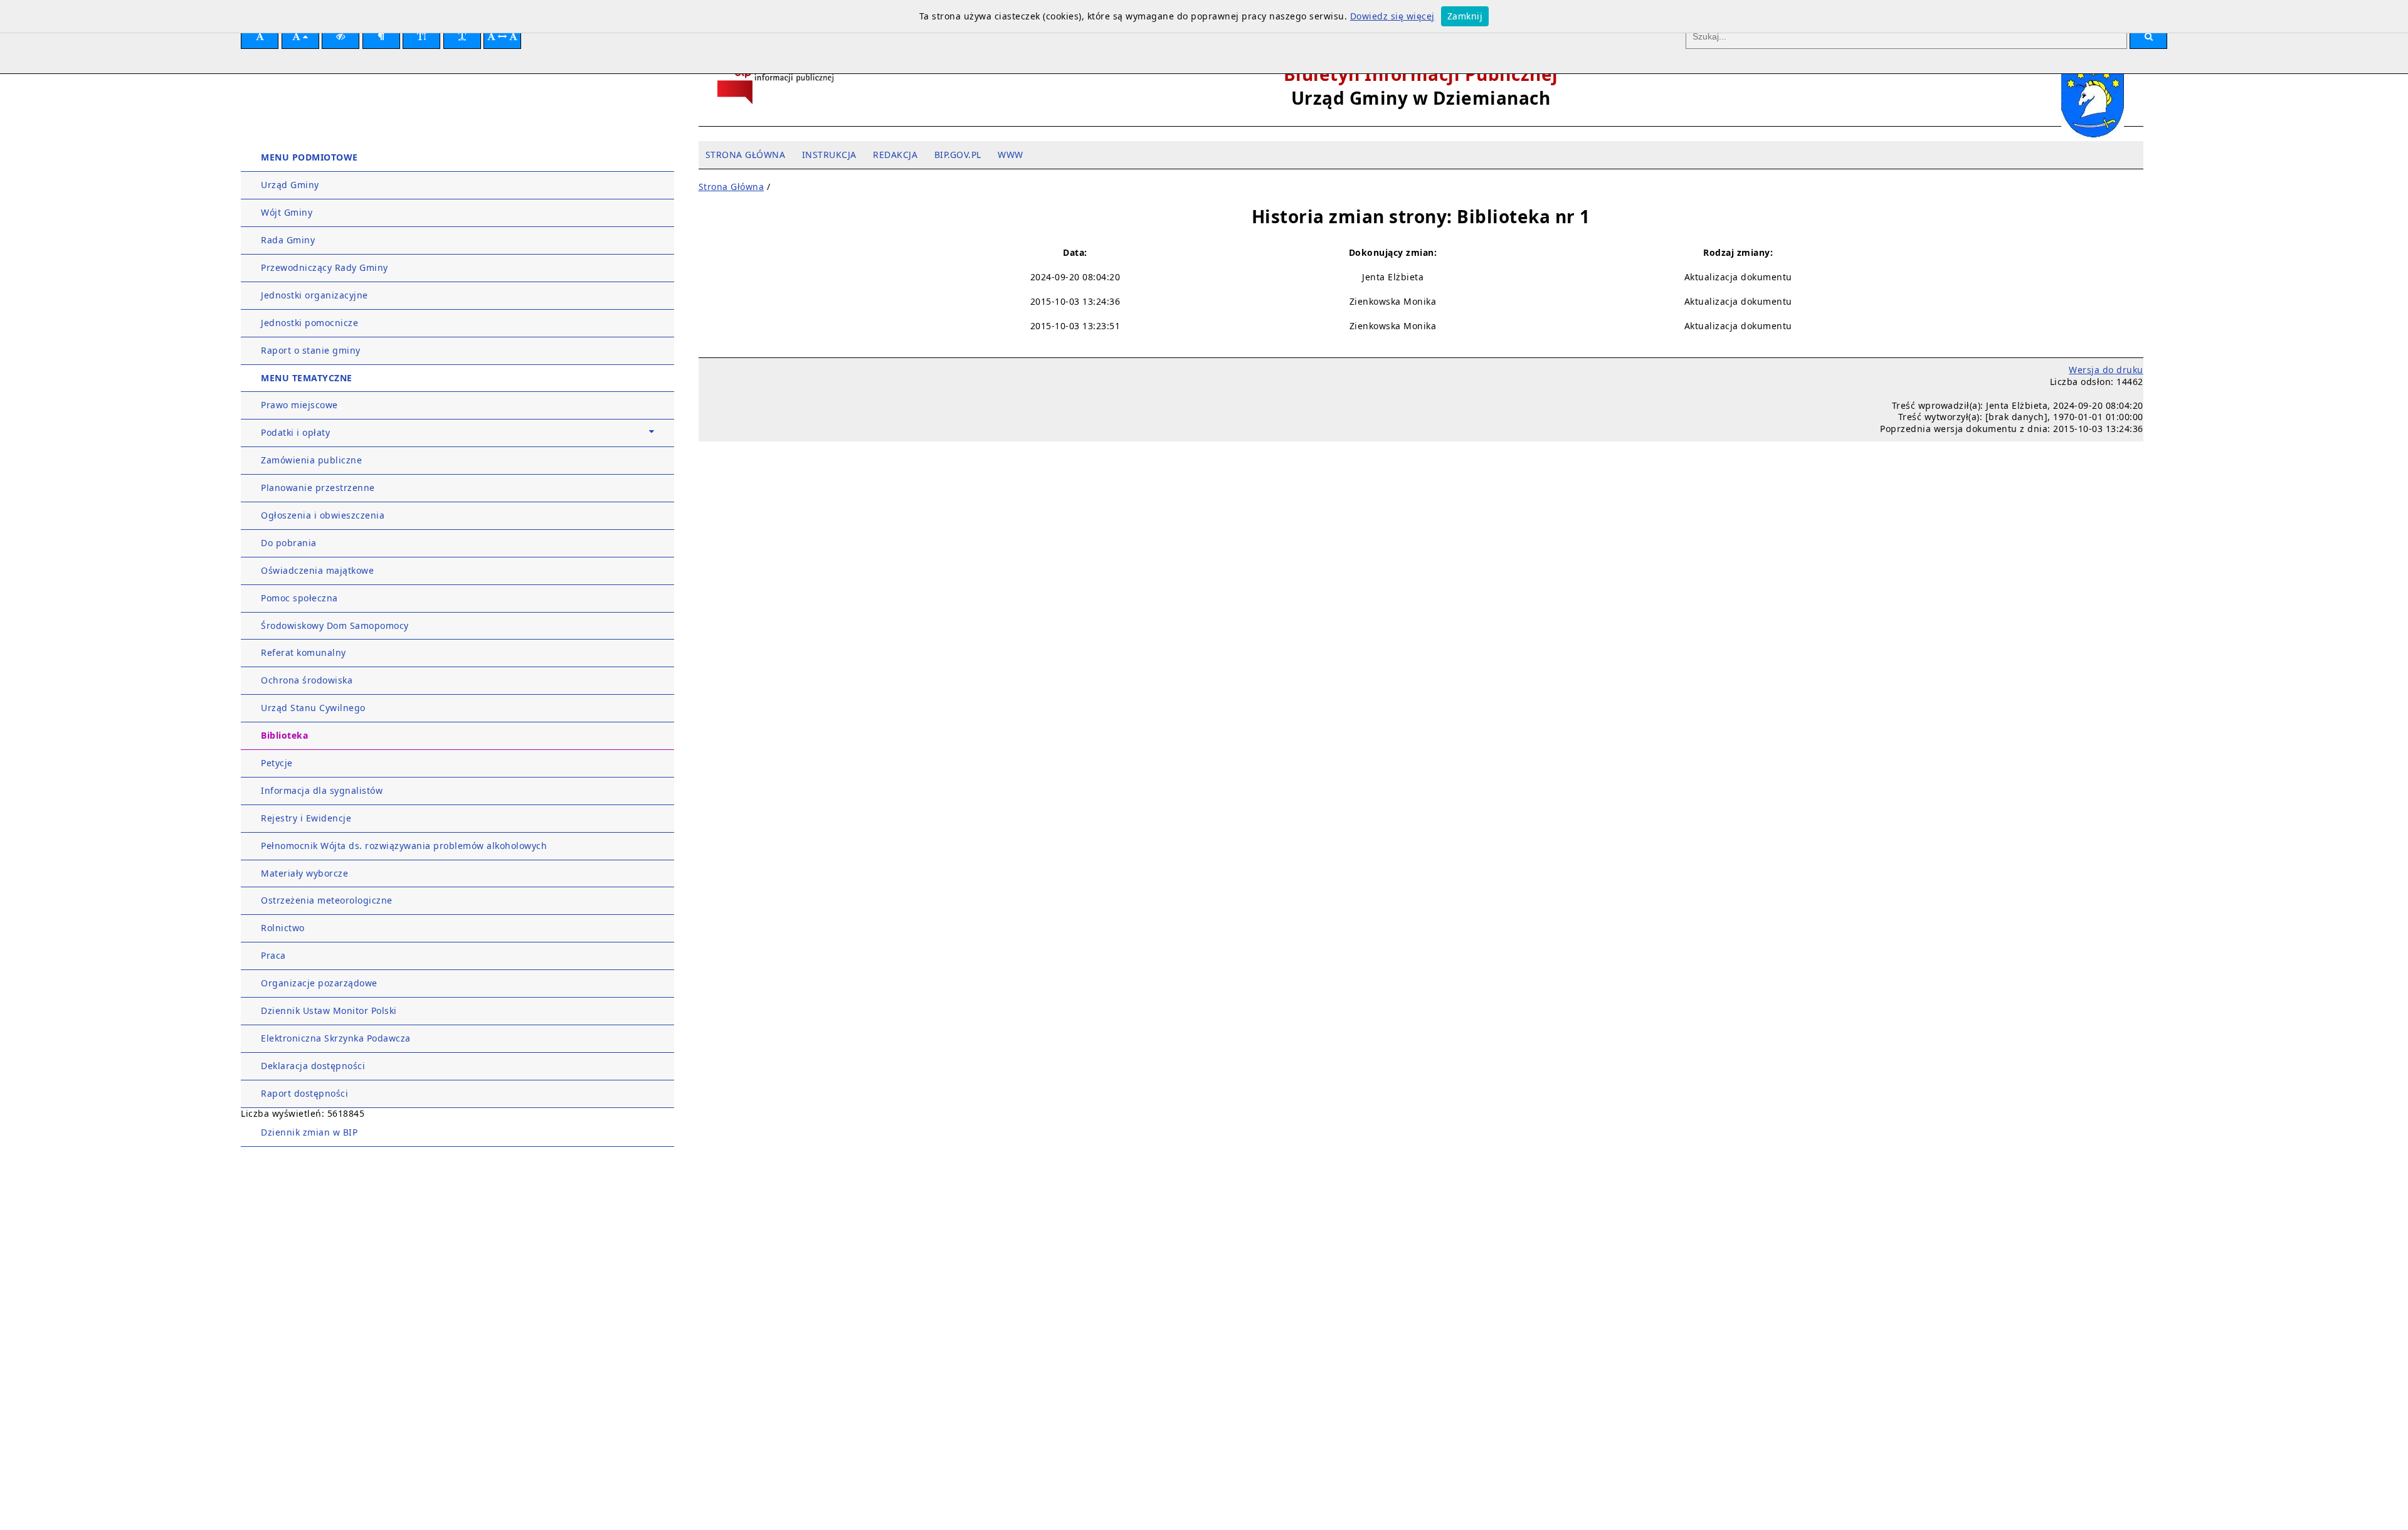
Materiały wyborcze (304, 873)
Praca (273, 955)
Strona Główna (731, 187)
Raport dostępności (304, 1093)
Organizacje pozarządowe (319, 983)
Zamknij (1465, 16)
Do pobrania (289, 543)
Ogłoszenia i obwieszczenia (323, 515)
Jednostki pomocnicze (309, 323)
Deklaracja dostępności (313, 1066)
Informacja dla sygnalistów (322, 790)
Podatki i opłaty (295, 432)
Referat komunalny (304, 652)
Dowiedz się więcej (1392, 16)
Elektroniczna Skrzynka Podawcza (336, 1038)
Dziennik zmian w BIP (309, 1132)
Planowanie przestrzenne (318, 488)
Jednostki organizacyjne (314, 295)
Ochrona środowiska (307, 680)
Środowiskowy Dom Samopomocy (335, 625)
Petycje (277, 763)
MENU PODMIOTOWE (309, 157)
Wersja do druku (2106, 370)
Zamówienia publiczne (311, 460)
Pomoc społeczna (299, 598)
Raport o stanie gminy (311, 350)
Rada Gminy (288, 240)
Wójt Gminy (287, 212)
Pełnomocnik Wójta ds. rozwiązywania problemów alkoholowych (404, 846)
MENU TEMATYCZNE (307, 378)
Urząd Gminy (290, 185)
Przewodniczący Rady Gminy (325, 267)
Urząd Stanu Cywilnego (313, 708)
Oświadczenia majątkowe (317, 570)
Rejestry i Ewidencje (306, 818)
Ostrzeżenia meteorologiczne (327, 900)
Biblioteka (284, 735)
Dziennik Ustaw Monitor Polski (329, 1010)
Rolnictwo (283, 928)
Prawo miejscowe (299, 405)
